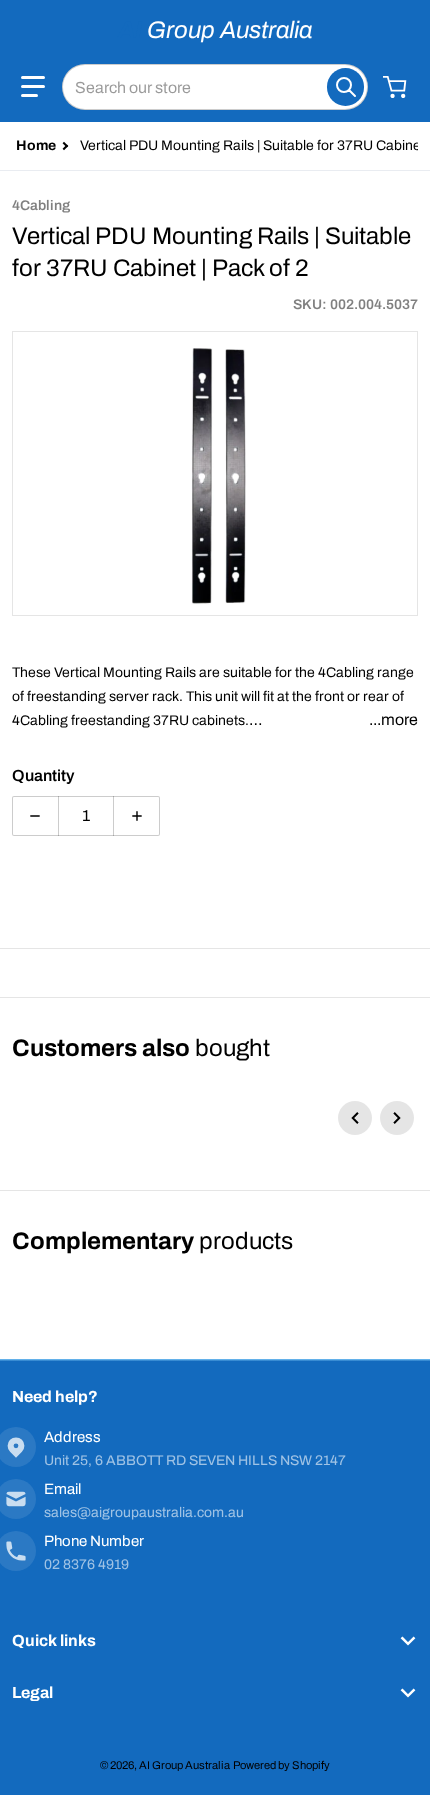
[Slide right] (397, 1118)
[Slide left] (355, 1118)
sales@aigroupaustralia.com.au (144, 1512)
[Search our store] (345, 87)
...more (393, 719)
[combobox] (215, 87)
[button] (33, 87)
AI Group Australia (184, 1765)
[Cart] (397, 87)
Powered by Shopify (281, 1765)
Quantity (43, 775)
